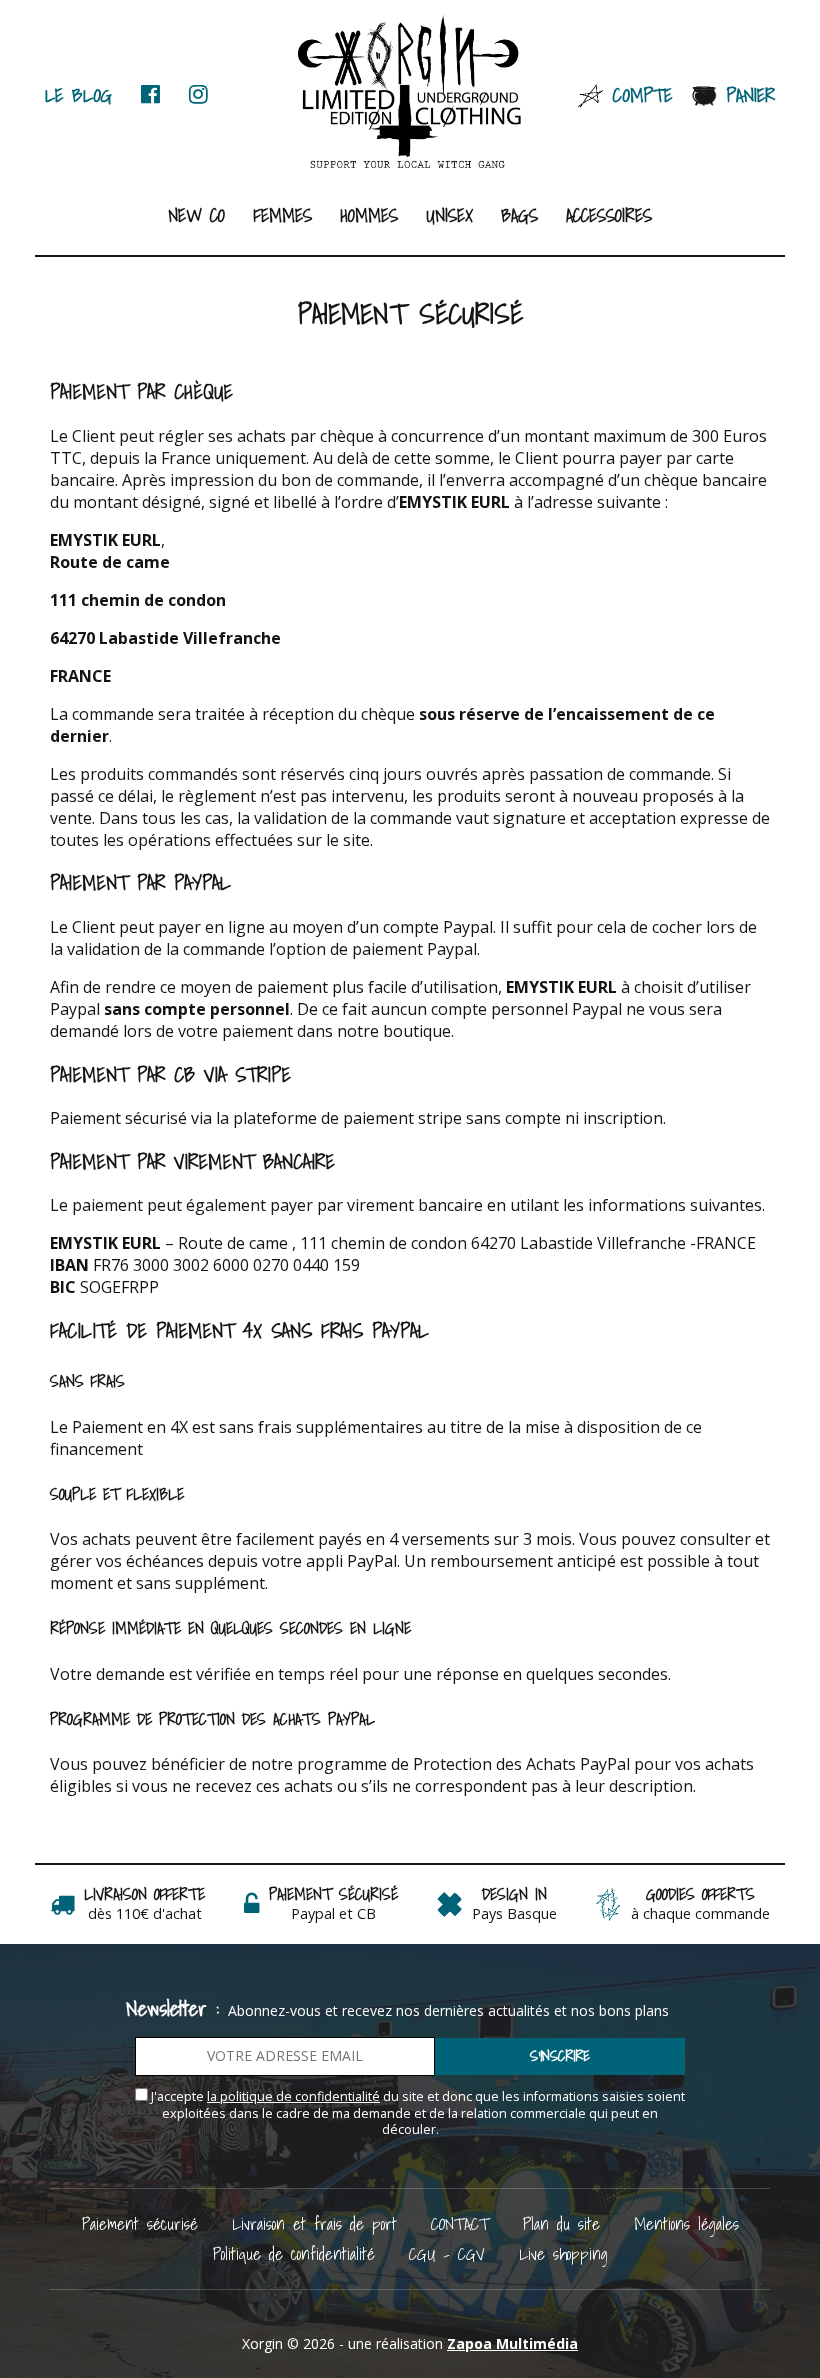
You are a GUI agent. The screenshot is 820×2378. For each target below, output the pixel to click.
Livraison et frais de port (314, 2223)
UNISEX (449, 215)
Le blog (78, 94)
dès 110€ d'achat (145, 1913)
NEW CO (196, 215)
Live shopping (563, 2253)
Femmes (282, 215)
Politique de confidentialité (294, 2253)
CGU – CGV (447, 2253)
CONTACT (460, 2223)
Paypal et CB (333, 1913)
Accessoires (609, 215)
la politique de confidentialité (293, 2096)
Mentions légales (686, 2223)
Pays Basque (514, 1913)
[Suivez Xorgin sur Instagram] (198, 94)
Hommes (369, 215)
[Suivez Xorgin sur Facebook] (150, 94)
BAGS (519, 215)
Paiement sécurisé (140, 2223)
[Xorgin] (410, 93)
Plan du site (561, 2223)
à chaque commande (700, 1913)
